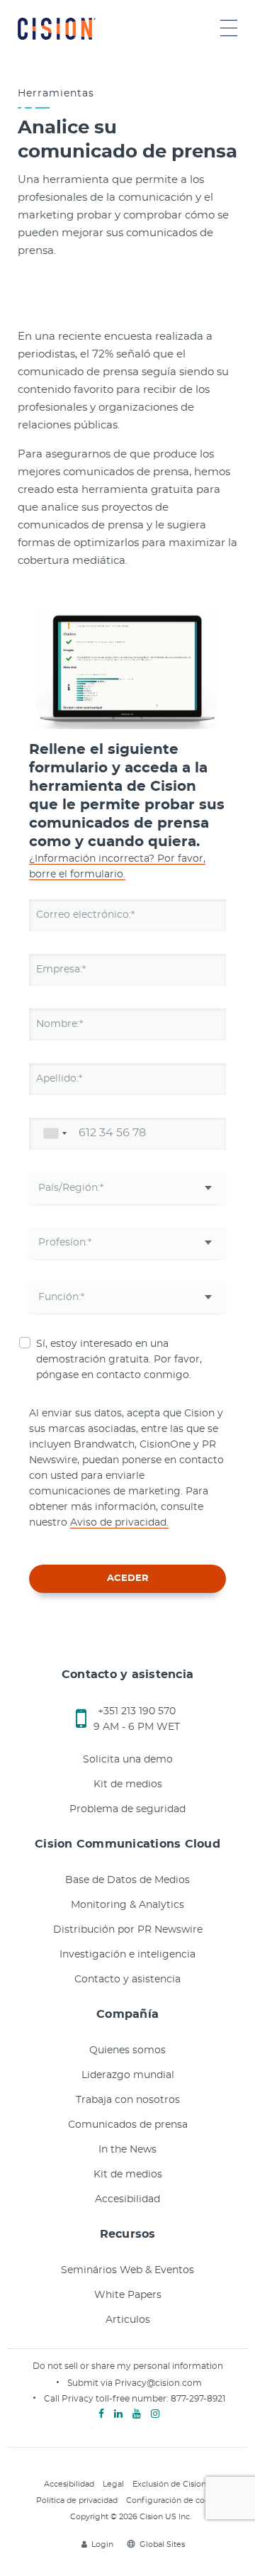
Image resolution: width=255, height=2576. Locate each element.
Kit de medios (128, 1784)
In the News (127, 2150)
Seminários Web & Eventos (127, 2270)
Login (102, 2544)
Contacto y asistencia (127, 1980)
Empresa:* (61, 970)
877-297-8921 (198, 2399)
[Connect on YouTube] (137, 2414)
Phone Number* (76, 1133)
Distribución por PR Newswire (128, 1930)
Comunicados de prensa (128, 2125)
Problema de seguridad (127, 1809)
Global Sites (162, 2544)
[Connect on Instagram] (155, 2414)
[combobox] (52, 1134)
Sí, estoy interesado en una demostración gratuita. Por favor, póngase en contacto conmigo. (119, 1360)
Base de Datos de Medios (127, 1880)
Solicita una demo (128, 1760)
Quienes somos (127, 2050)
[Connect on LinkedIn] (118, 2414)
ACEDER (128, 1578)
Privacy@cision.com (158, 2383)
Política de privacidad (77, 2500)
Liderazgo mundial (128, 2075)
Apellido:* (59, 1079)
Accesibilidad (127, 2199)
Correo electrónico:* (85, 915)
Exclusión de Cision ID (175, 2484)
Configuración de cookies (176, 2500)
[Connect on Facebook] (101, 2414)
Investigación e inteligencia (127, 1955)
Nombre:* (59, 1024)
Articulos (128, 2320)
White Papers (128, 2295)
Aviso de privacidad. (119, 1523)
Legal (113, 2484)
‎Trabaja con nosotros (128, 2100)
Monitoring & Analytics (127, 1905)
